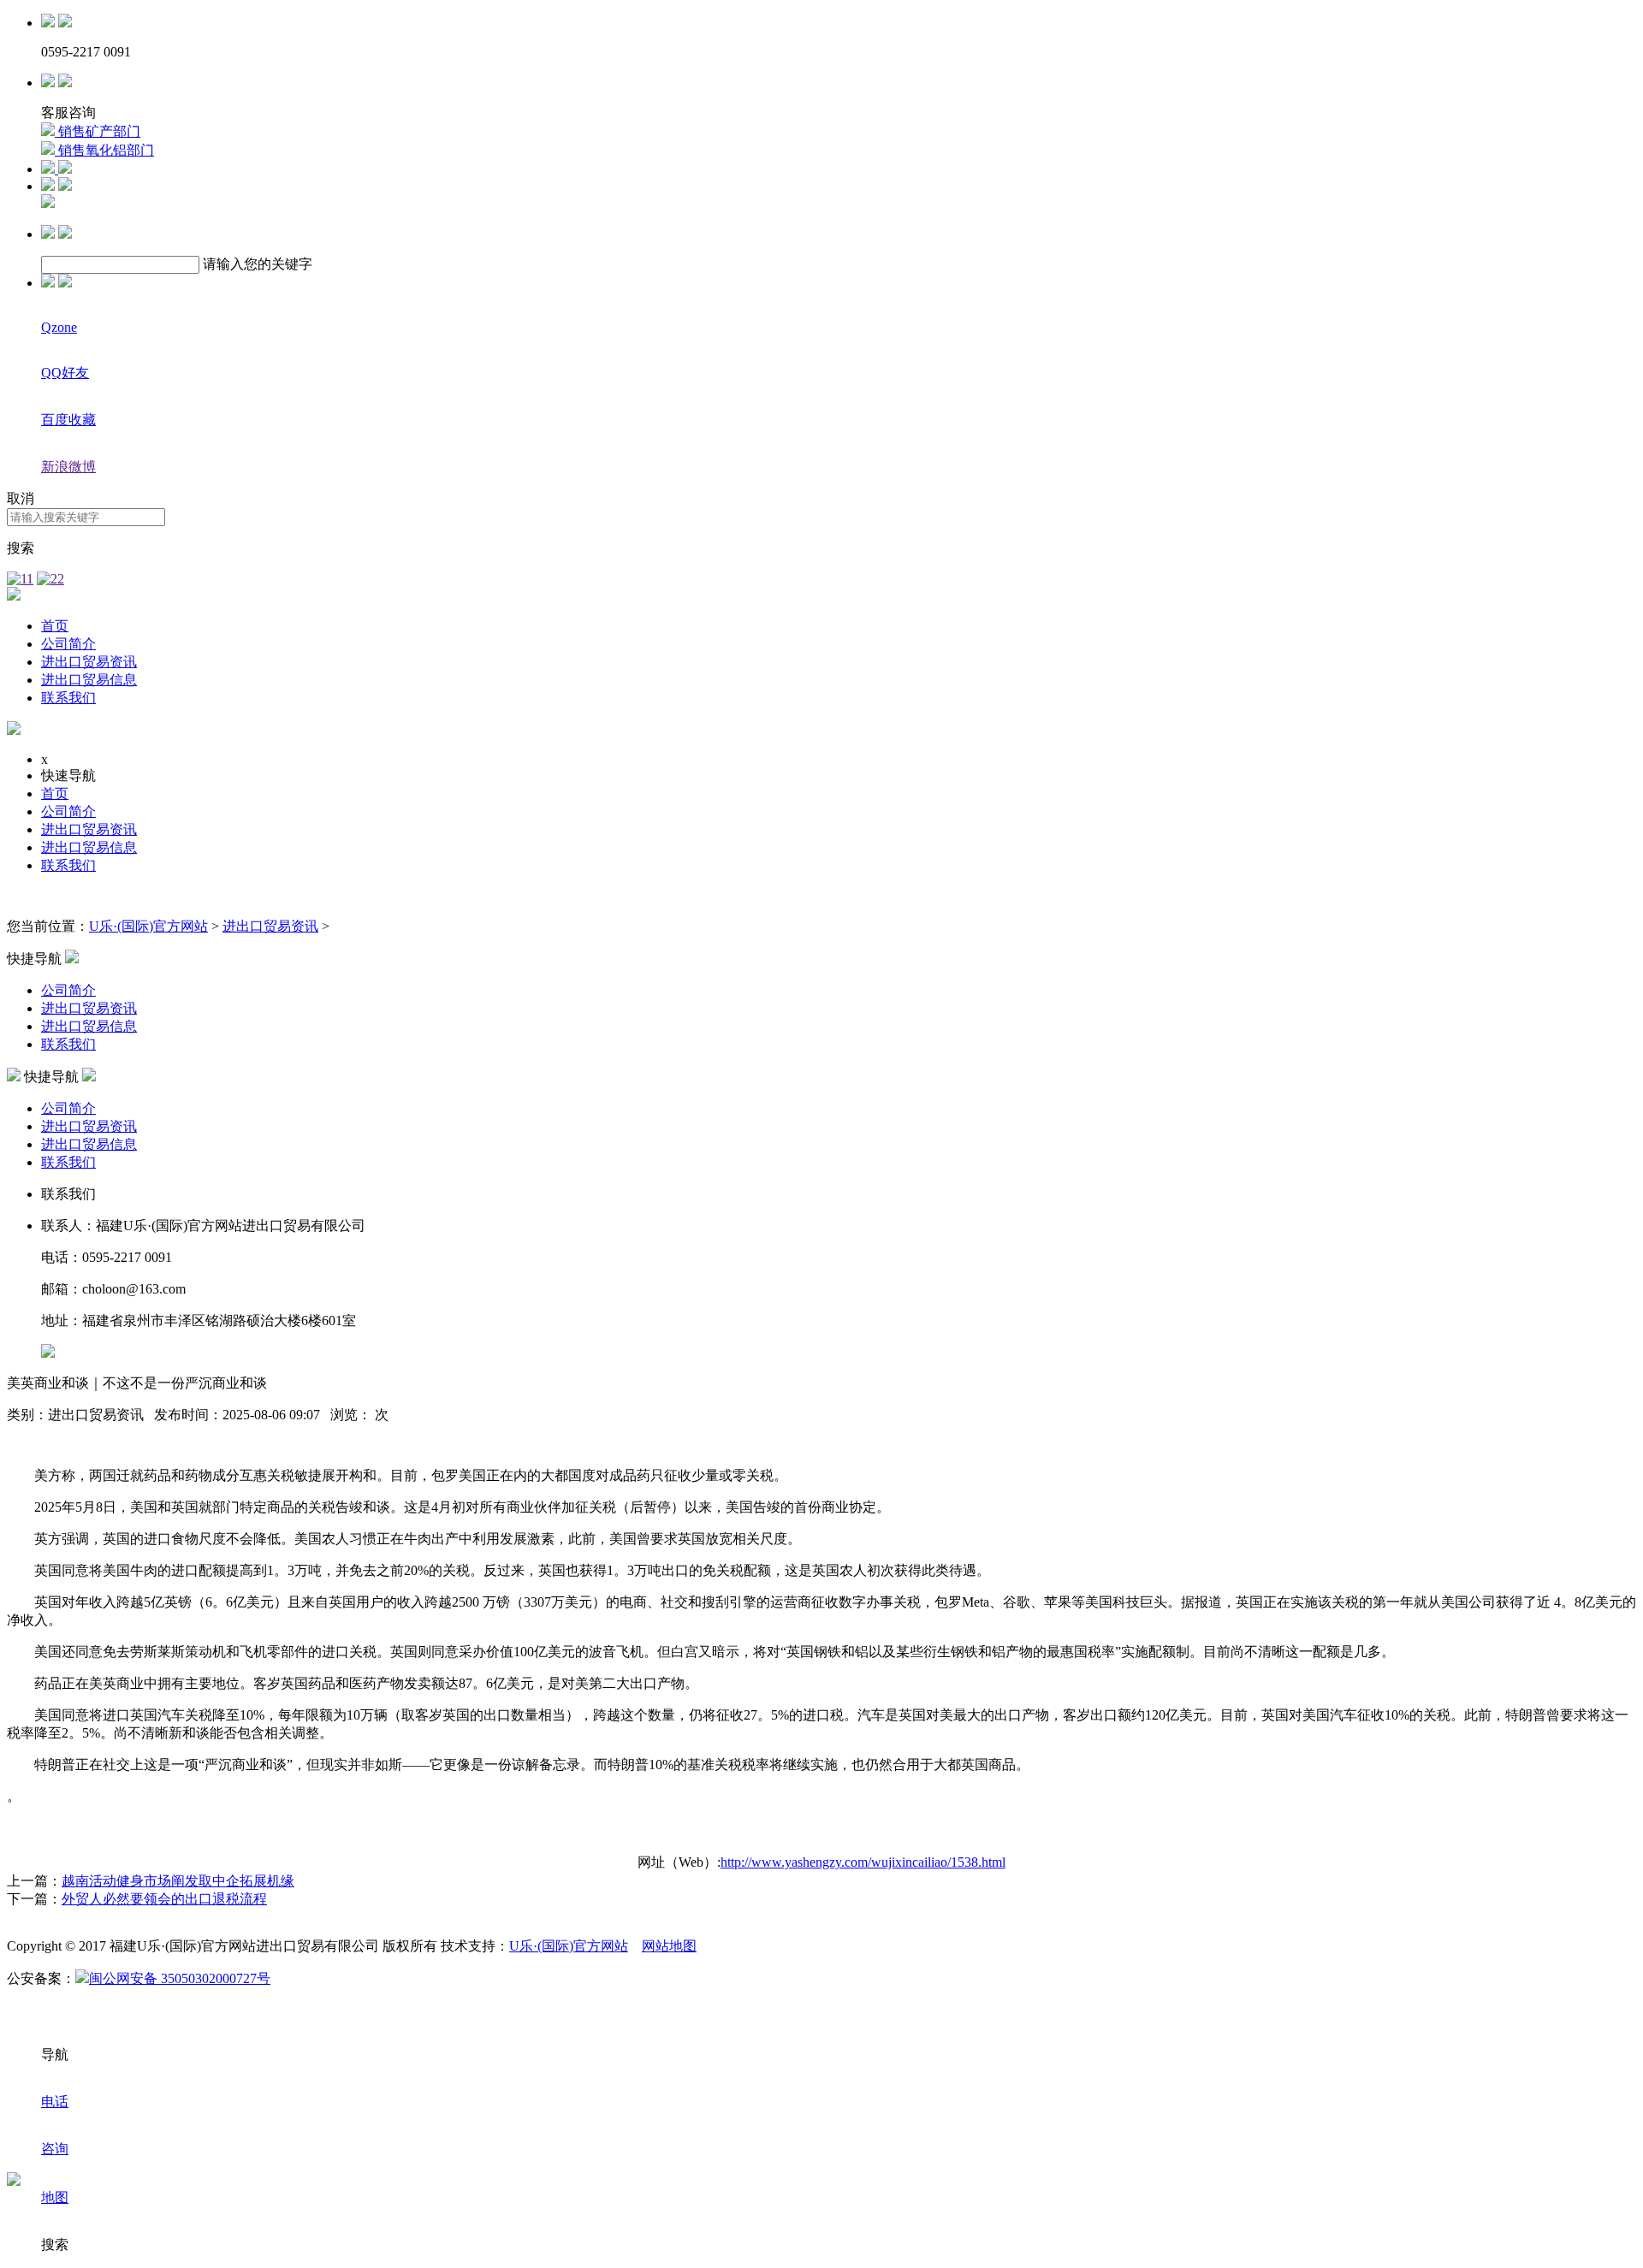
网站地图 (669, 1946)
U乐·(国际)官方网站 (148, 926)
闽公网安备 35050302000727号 (180, 1978)
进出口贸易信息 (89, 680)
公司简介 (68, 644)
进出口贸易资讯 (89, 662)
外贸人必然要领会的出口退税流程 (164, 1899)
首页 (55, 626)
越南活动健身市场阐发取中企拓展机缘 (178, 1881)
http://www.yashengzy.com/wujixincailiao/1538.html (863, 1862)
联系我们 (68, 698)
